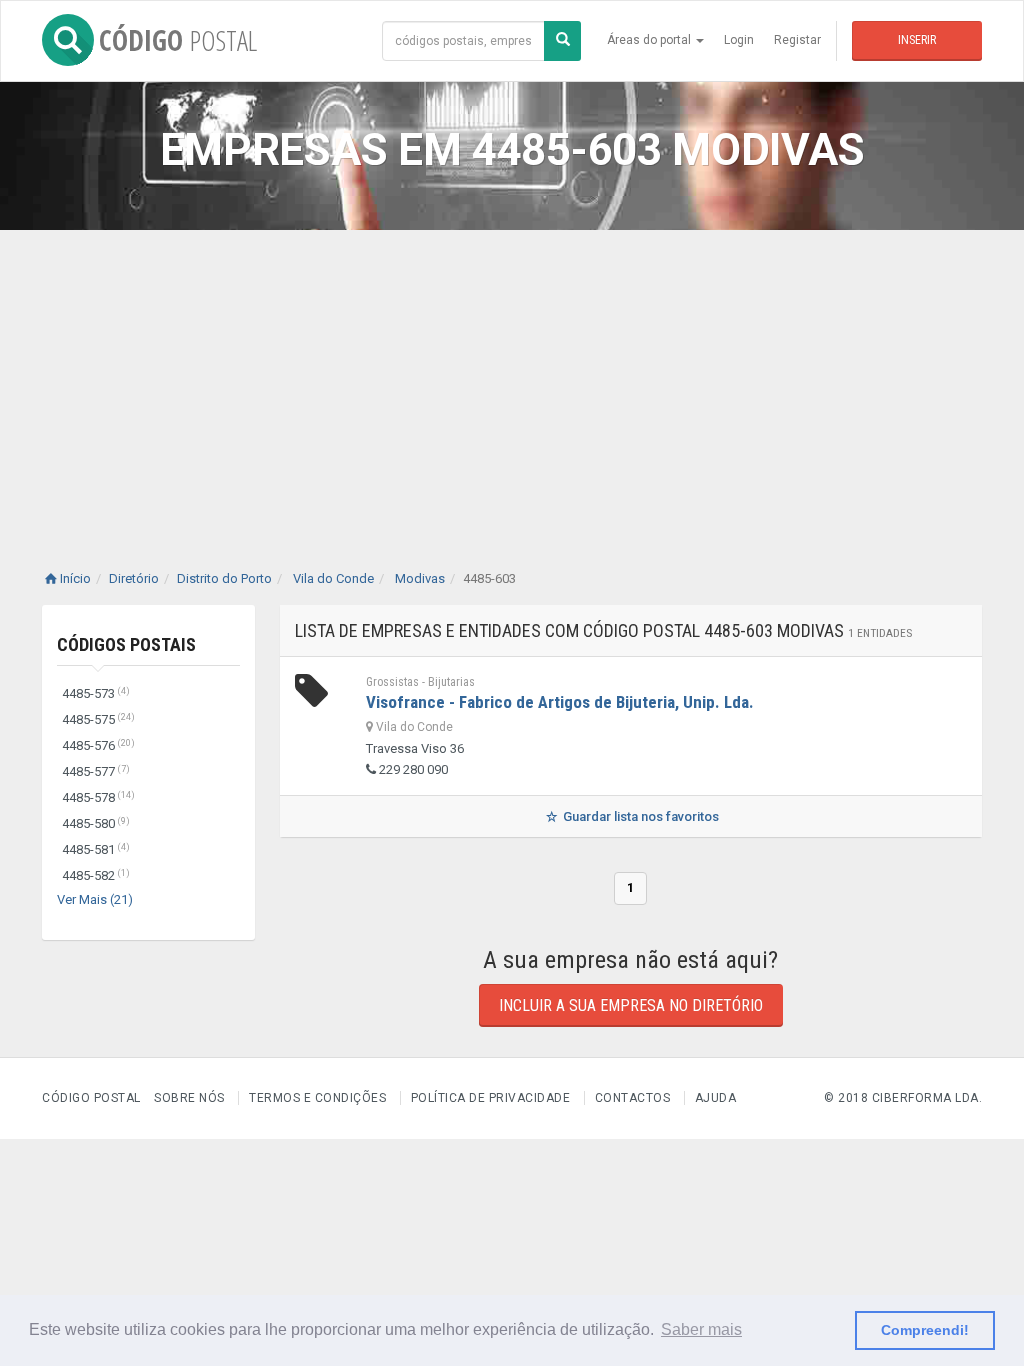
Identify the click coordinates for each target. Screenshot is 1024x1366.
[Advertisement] (512, 380)
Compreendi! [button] (925, 1330)
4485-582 (96, 875)
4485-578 (98, 797)
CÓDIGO (178, 40)
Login (739, 40)
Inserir (917, 40)
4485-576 (98, 745)
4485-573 (96, 693)
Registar (797, 40)
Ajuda (716, 1098)
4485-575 (98, 719)
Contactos (633, 1098)
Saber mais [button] (701, 1329)
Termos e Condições (317, 1098)
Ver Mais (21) (95, 899)
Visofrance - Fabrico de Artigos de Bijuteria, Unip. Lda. (560, 702)
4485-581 (96, 849)
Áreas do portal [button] (650, 40)
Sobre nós (189, 1098)
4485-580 (96, 823)
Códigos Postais (126, 644)
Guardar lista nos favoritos (639, 816)
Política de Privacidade (491, 1098)
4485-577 (96, 771)
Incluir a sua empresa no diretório (631, 1005)
